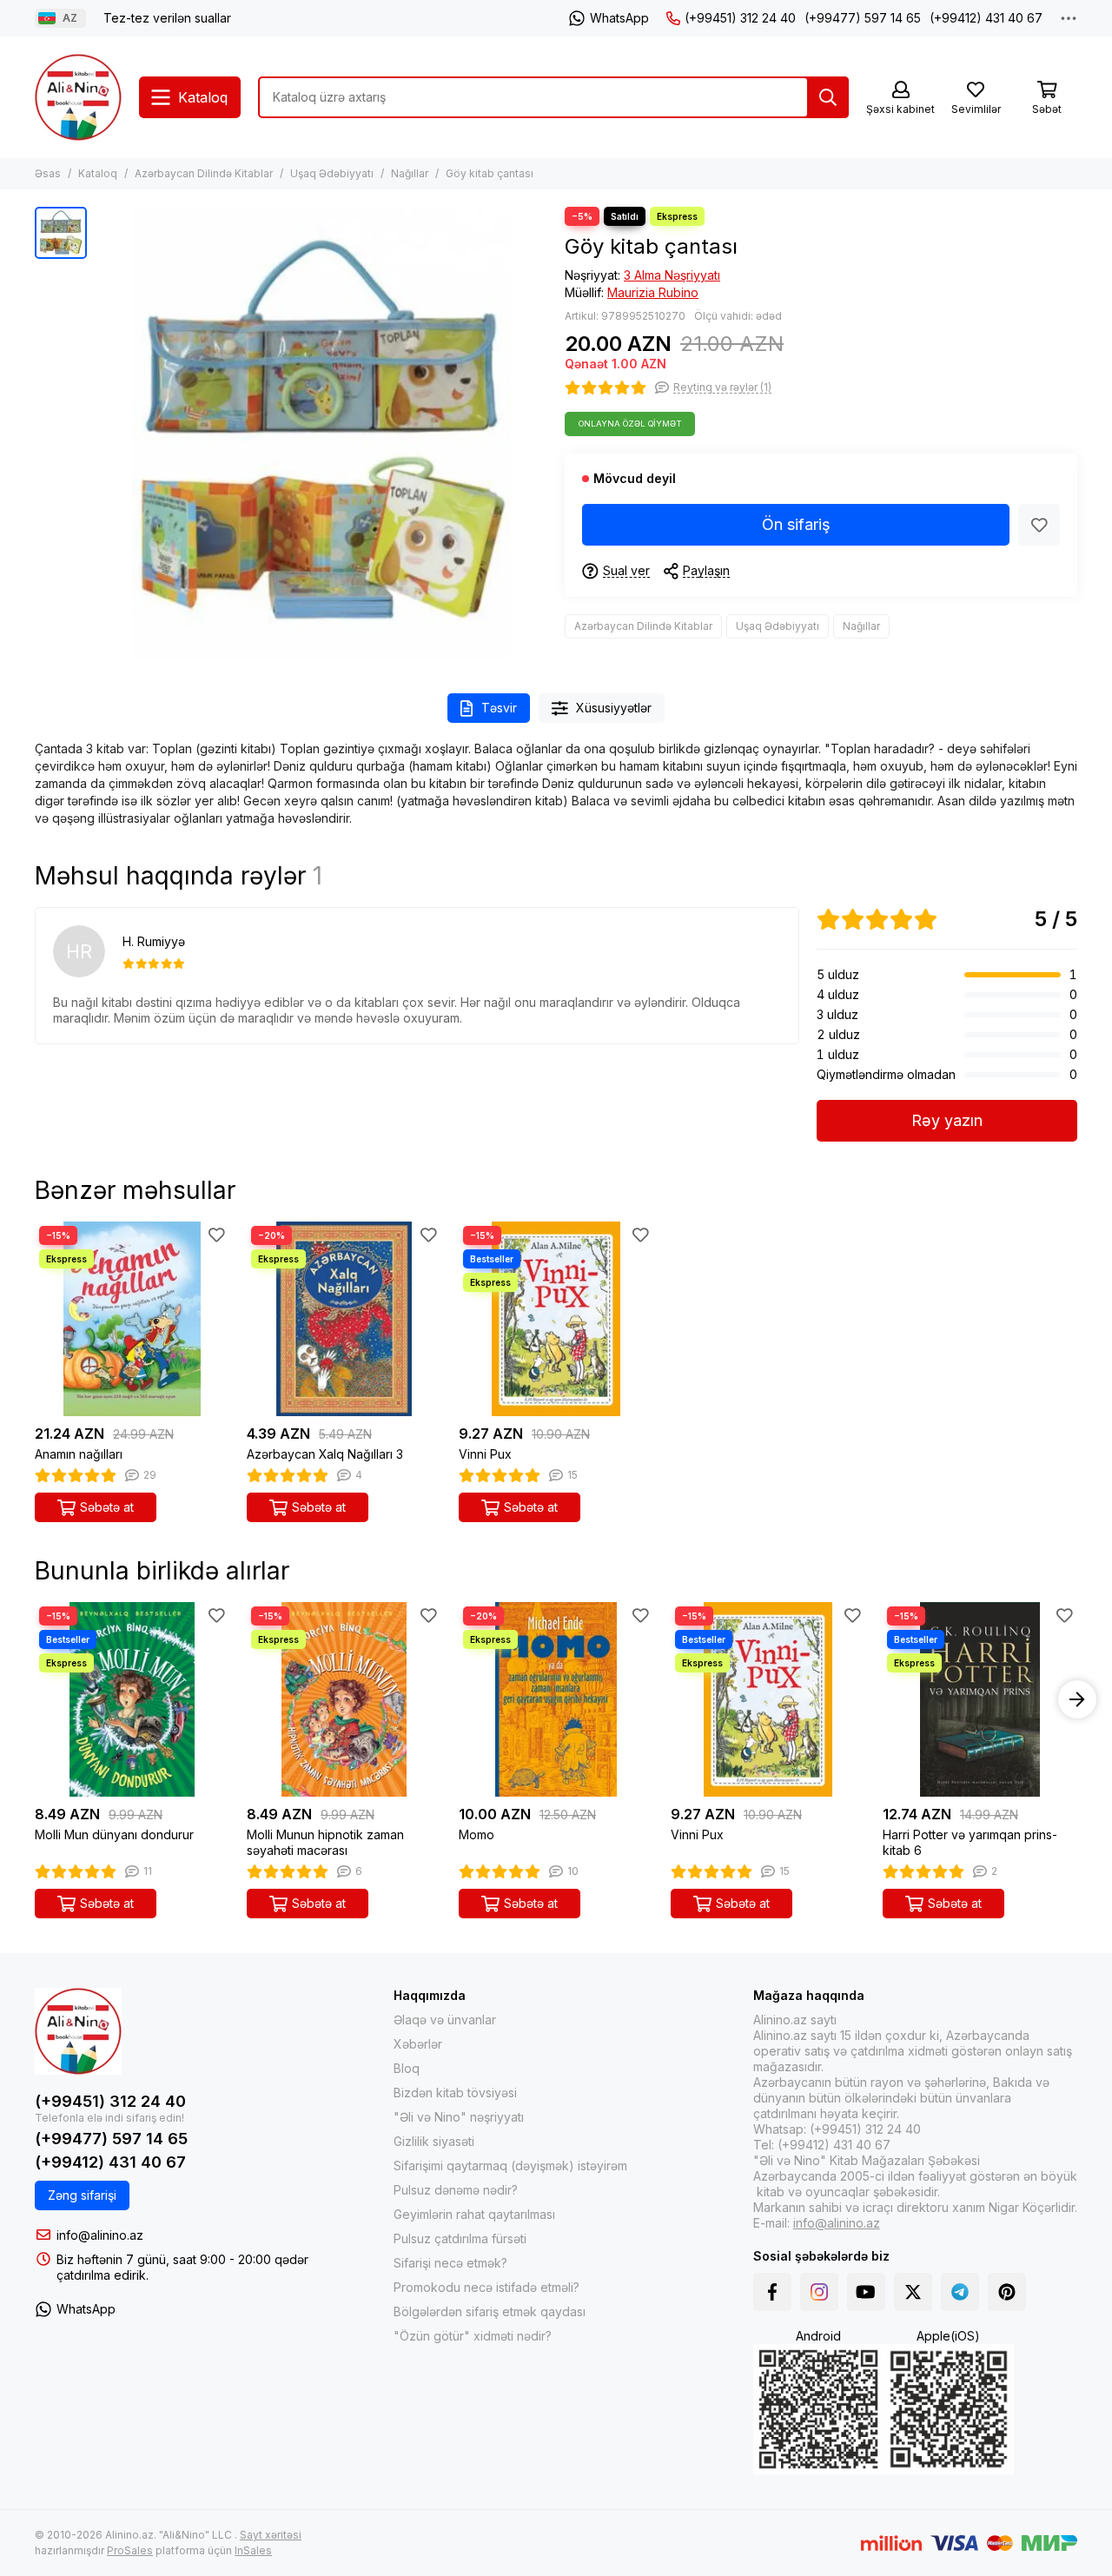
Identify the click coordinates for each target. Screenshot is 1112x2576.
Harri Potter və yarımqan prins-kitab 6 (970, 1842)
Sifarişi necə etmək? (450, 2263)
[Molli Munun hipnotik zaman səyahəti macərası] (344, 1699)
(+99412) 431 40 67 (986, 18)
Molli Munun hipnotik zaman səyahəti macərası (325, 1842)
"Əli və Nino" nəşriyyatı (459, 2117)
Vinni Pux (485, 1454)
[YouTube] (866, 2292)
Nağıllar (410, 173)
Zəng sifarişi (82, 2195)
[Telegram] (960, 2292)
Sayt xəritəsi (271, 2535)
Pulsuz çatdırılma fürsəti (460, 2238)
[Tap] (828, 97)
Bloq (407, 2068)
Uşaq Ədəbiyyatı (332, 173)
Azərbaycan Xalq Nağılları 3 (325, 1454)
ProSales (130, 2550)
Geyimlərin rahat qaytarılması (474, 2214)
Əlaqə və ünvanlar (445, 2020)
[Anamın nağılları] (132, 1319)
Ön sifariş (796, 524)
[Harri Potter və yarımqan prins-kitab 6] (980, 1699)
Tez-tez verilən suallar (167, 18)
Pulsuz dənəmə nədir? (456, 2190)
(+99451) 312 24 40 (740, 18)
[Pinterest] (1007, 2292)
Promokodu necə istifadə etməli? (486, 2287)
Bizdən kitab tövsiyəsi (455, 2093)
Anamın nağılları (79, 1454)
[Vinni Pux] (556, 1319)
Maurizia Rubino (653, 292)
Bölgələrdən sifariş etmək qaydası (490, 2311)
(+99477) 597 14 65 (863, 18)
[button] (35, 1699)
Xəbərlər (418, 2044)
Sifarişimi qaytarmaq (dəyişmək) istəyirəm (510, 2165)
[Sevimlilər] (1039, 525)
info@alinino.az (100, 2235)
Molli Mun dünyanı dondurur (114, 1834)
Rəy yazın (947, 1120)
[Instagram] (819, 2292)
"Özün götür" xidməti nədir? (473, 2336)
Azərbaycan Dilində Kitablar (204, 173)
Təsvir (499, 708)
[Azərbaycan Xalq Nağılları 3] (344, 1319)
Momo (477, 1834)
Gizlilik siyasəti (434, 2141)
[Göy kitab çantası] (321, 433)
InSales (253, 2550)
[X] (913, 2292)
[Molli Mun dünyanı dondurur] (132, 1699)
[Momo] (556, 1699)
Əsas (48, 173)
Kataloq (98, 173)
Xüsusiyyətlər (614, 708)
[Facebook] (772, 2292)
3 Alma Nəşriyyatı (672, 275)
